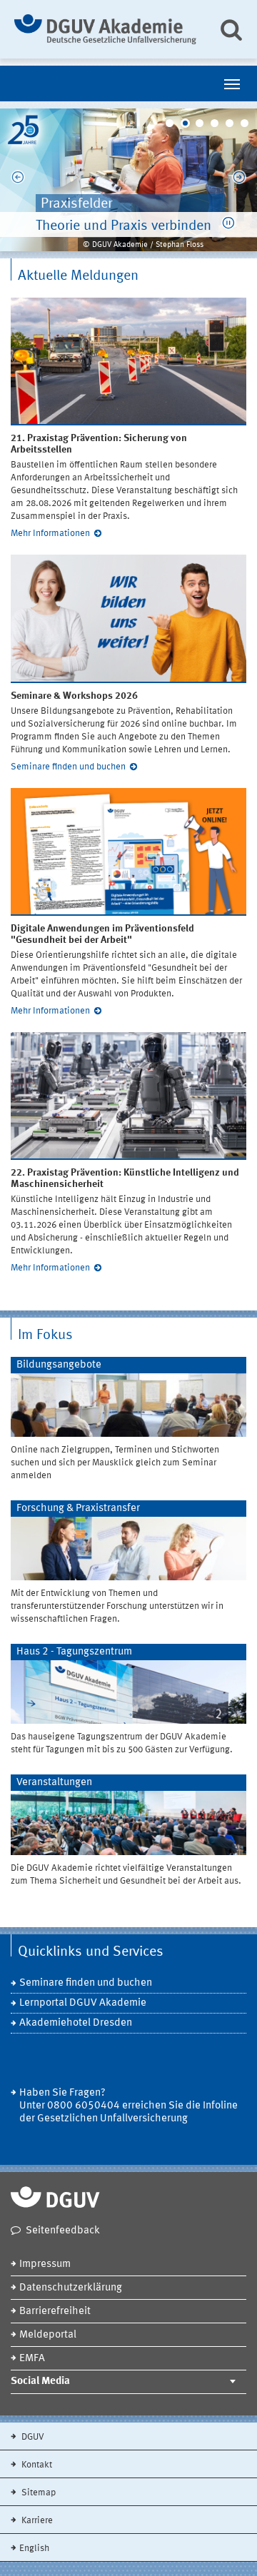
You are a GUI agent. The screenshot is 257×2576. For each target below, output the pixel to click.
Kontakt (36, 2465)
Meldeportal (48, 2335)
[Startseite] (105, 29)
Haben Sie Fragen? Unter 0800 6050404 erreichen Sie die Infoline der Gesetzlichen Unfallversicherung (128, 2106)
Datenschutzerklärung (71, 2288)
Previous (18, 180)
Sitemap (37, 2493)
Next (239, 180)
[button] (228, 223)
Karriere (36, 2521)
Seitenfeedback (63, 2231)
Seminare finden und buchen (68, 767)
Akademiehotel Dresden (76, 2023)
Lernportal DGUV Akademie (83, 2003)
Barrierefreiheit (55, 2312)
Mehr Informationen (50, 534)
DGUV (32, 2437)
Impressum (45, 2264)
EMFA (32, 2359)
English (34, 2549)
